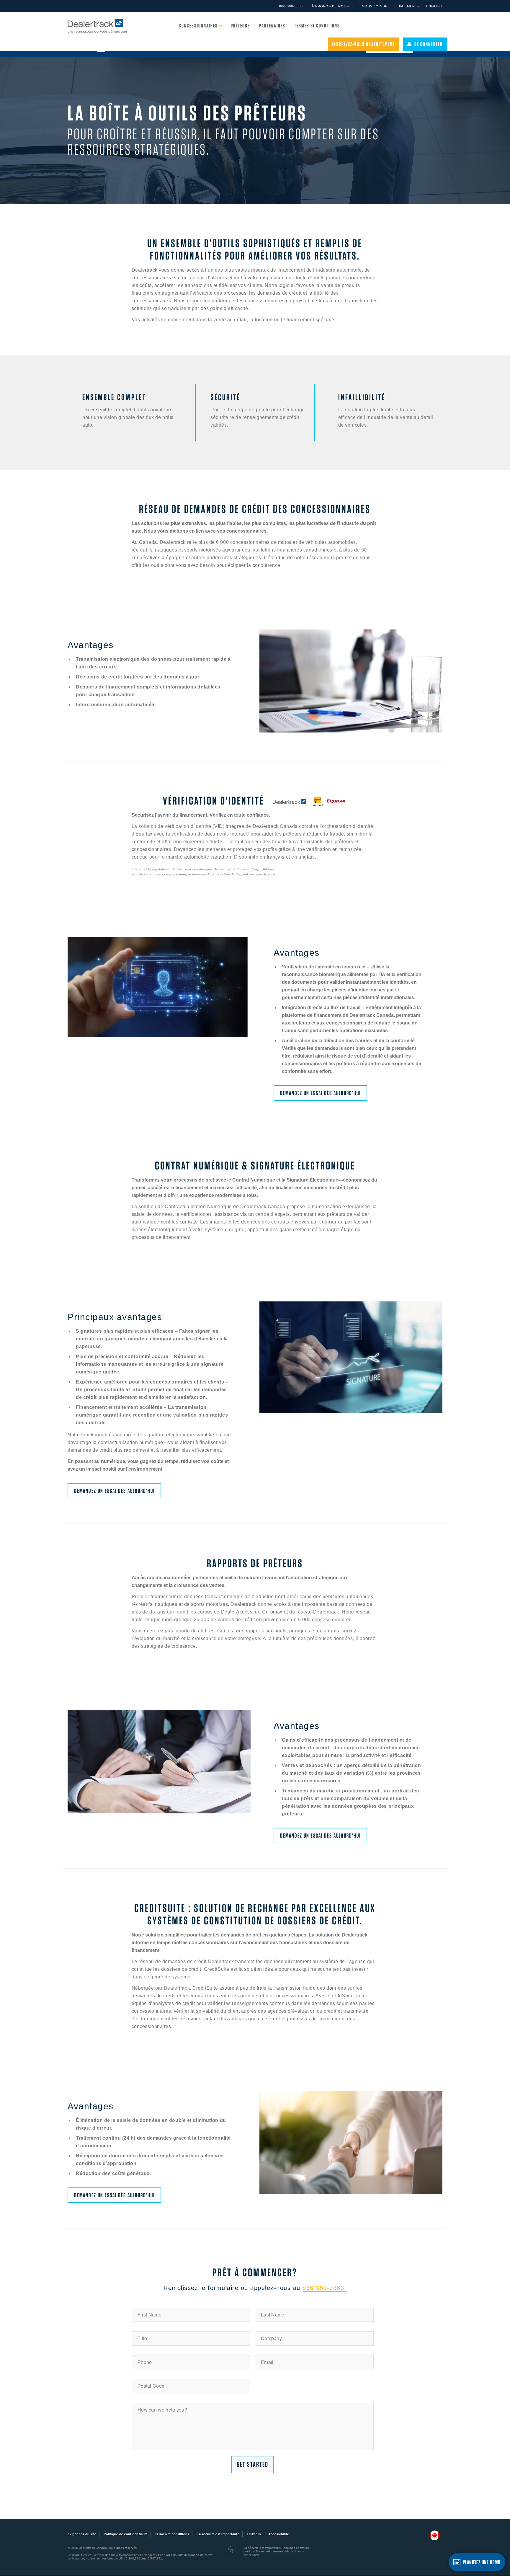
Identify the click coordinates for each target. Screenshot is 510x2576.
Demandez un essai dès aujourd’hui (320, 1093)
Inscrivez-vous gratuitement (363, 44)
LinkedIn (254, 2534)
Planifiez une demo (482, 2562)
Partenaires (272, 26)
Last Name (273, 2315)
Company (271, 2338)
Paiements (409, 6)
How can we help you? (162, 2410)
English (434, 6)
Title (142, 2338)
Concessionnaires (199, 26)
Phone (145, 2362)
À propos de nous (331, 6)
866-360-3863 (291, 6)
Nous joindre (376, 6)
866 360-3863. (325, 2288)
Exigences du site (82, 2534)
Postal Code (151, 2386)
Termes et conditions (317, 26)
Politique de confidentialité (126, 2534)
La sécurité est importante (218, 2534)
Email (267, 2362)
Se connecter (427, 44)
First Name (149, 2315)
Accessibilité (279, 2534)
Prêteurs (241, 26)
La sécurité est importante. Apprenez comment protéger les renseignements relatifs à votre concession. (276, 2551)
